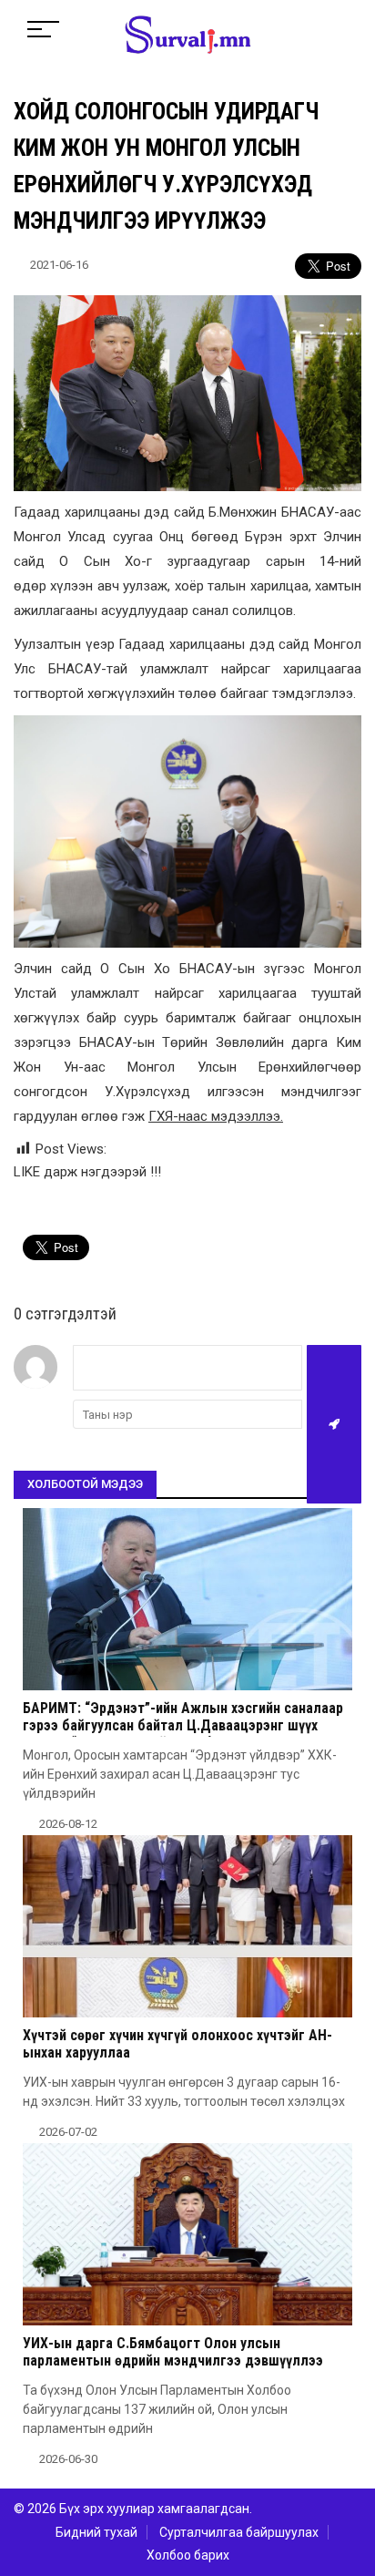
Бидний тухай (96, 2532)
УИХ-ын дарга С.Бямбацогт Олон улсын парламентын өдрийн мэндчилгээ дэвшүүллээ (173, 2352)
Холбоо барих (188, 2555)
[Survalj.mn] (188, 36)
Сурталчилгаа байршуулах (239, 2532)
